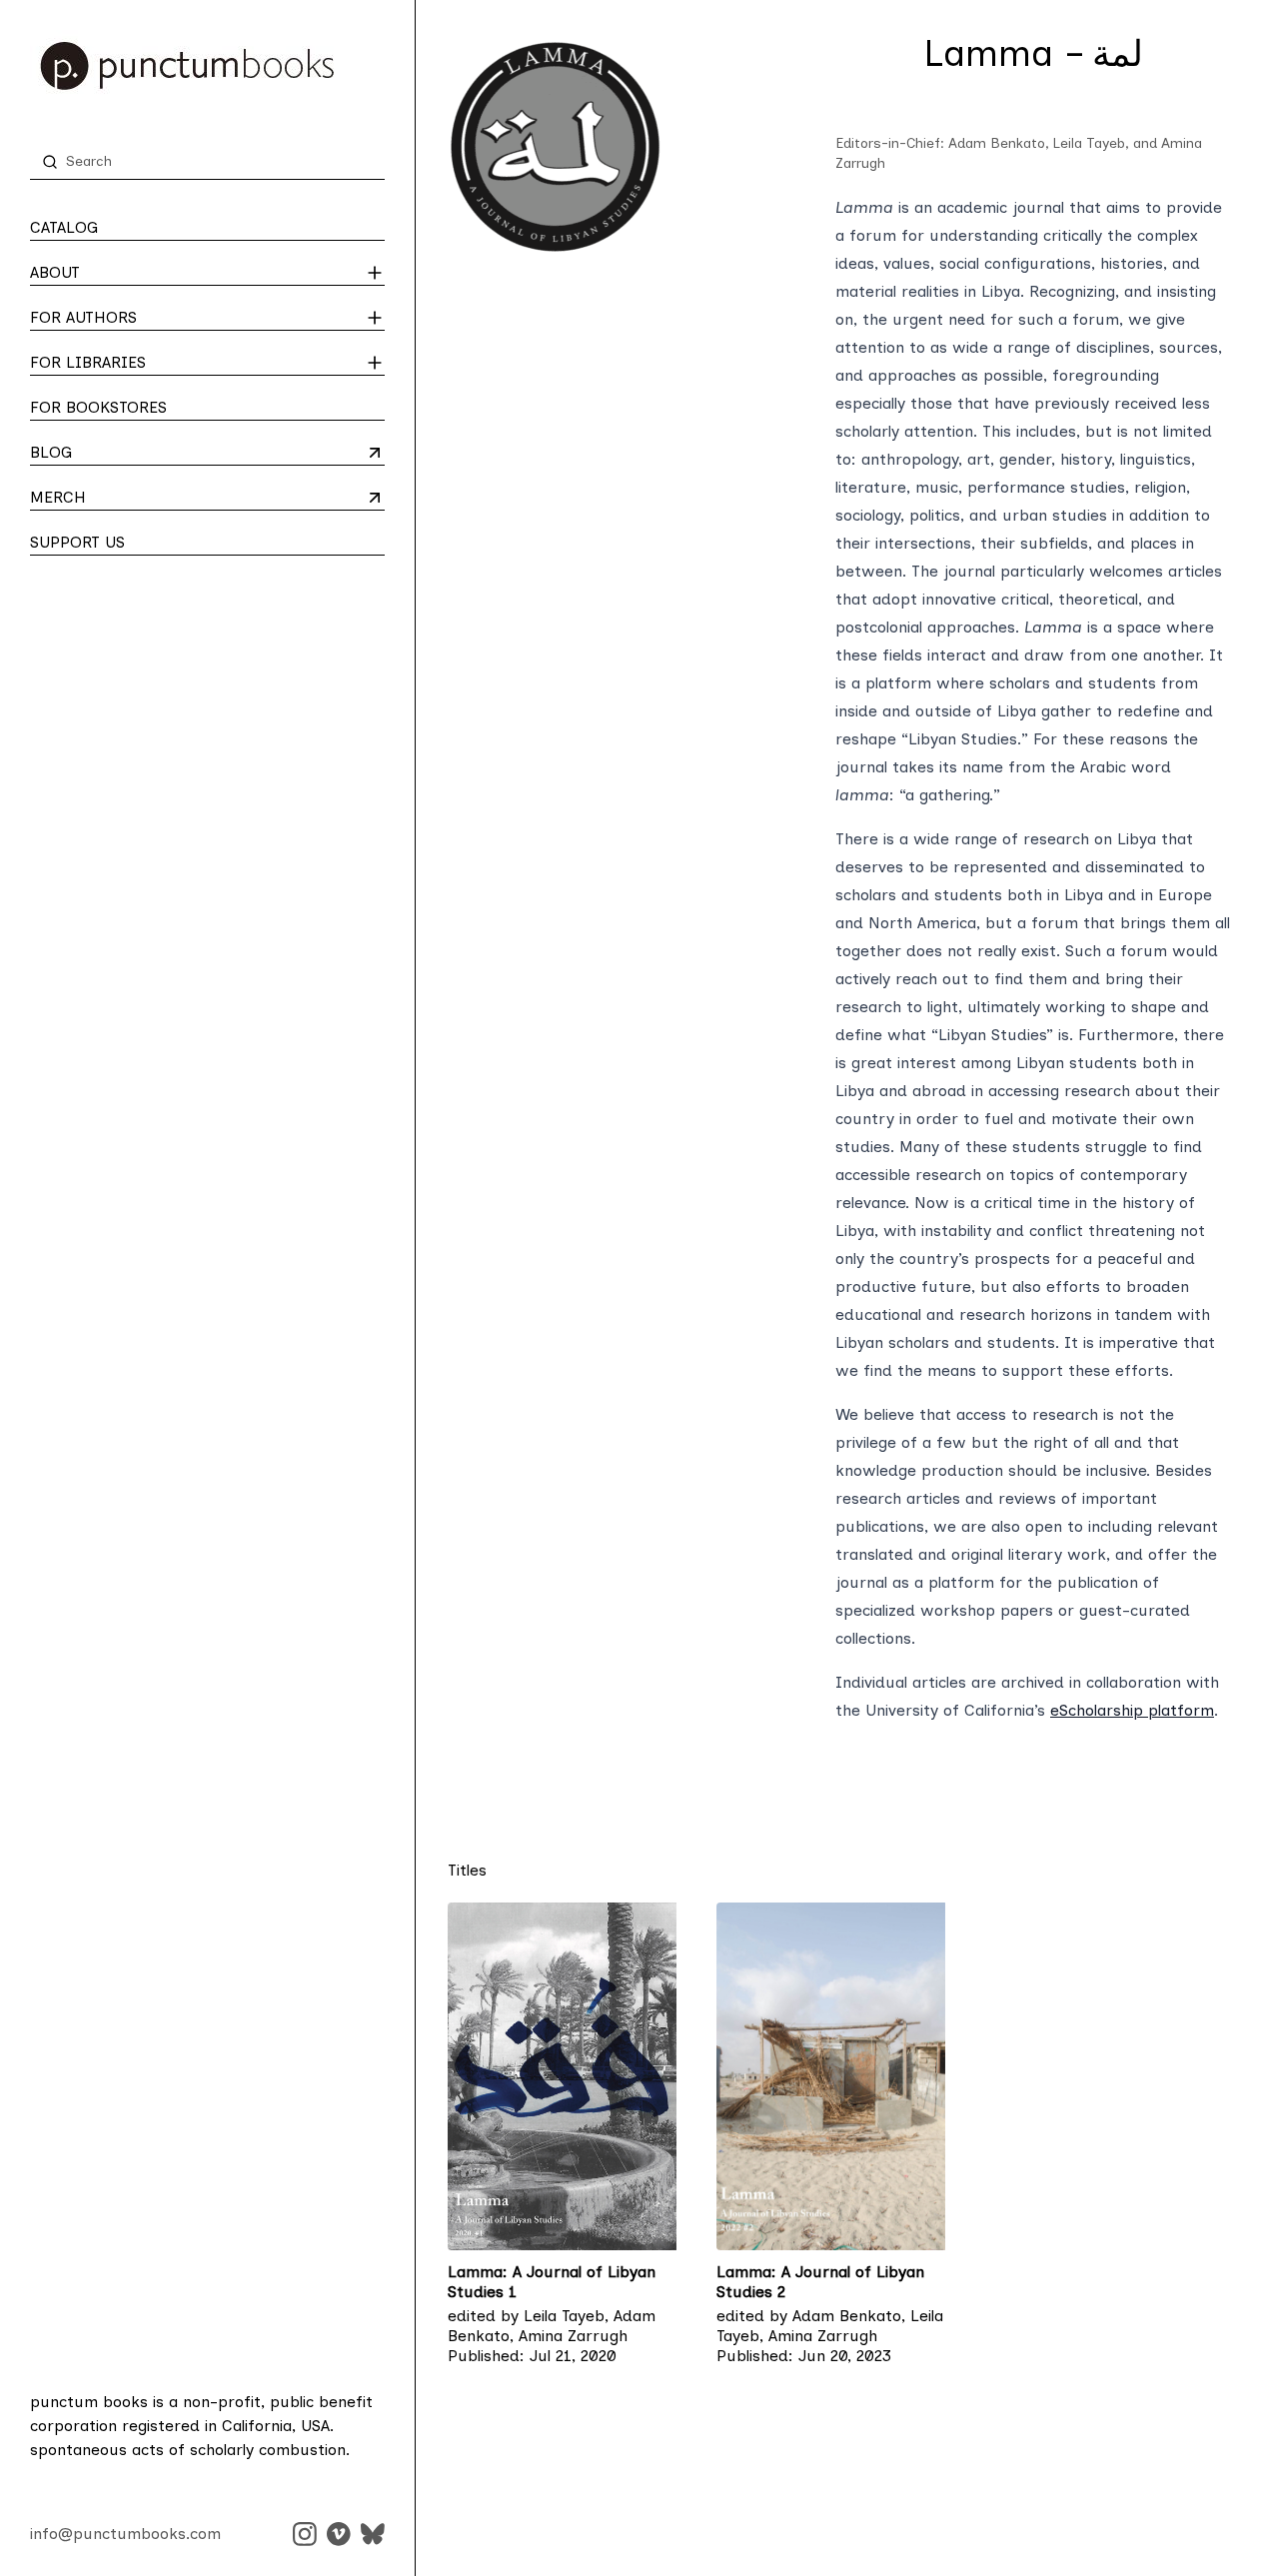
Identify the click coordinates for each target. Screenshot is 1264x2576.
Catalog (64, 227)
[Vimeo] (339, 2534)
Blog (108, 454)
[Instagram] (305, 2534)
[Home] (207, 66)
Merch (108, 499)
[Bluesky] (373, 2534)
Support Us (77, 542)
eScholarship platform (1132, 1710)
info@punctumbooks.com (125, 2534)
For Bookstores (98, 407)
